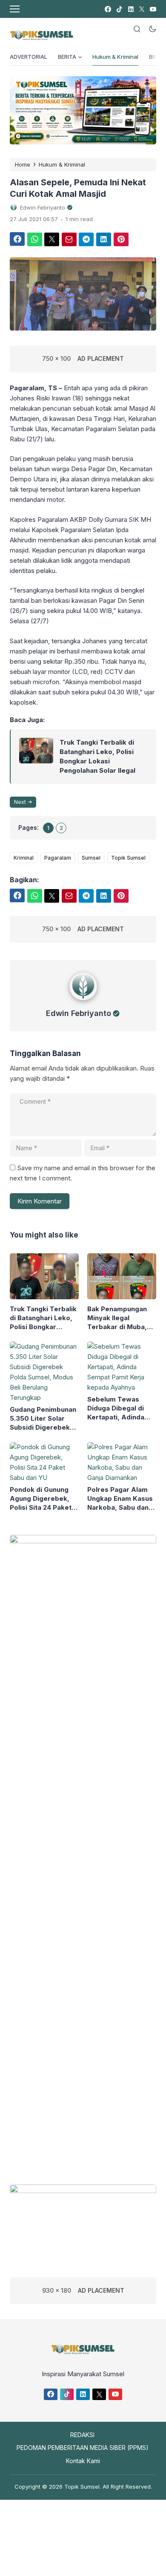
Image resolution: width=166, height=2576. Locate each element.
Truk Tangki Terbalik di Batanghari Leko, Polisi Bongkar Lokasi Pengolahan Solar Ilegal (97, 756)
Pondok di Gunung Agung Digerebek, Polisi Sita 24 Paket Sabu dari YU (41, 1499)
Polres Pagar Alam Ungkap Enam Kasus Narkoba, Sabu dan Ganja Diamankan (120, 1499)
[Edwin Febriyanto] (83, 1002)
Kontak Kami (83, 2461)
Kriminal (24, 858)
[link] (107, 9)
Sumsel (91, 858)
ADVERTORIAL (29, 57)
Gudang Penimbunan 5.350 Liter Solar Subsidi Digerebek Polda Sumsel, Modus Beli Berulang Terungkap (43, 1419)
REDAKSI (82, 2435)
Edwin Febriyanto (79, 1013)
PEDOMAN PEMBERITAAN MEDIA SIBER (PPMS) (83, 2448)
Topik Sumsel (128, 858)
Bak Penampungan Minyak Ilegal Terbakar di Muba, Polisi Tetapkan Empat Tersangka (117, 1318)
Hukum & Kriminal (115, 57)
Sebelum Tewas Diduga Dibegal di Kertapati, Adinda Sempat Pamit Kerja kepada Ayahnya (119, 1408)
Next (20, 802)
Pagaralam (58, 858)
